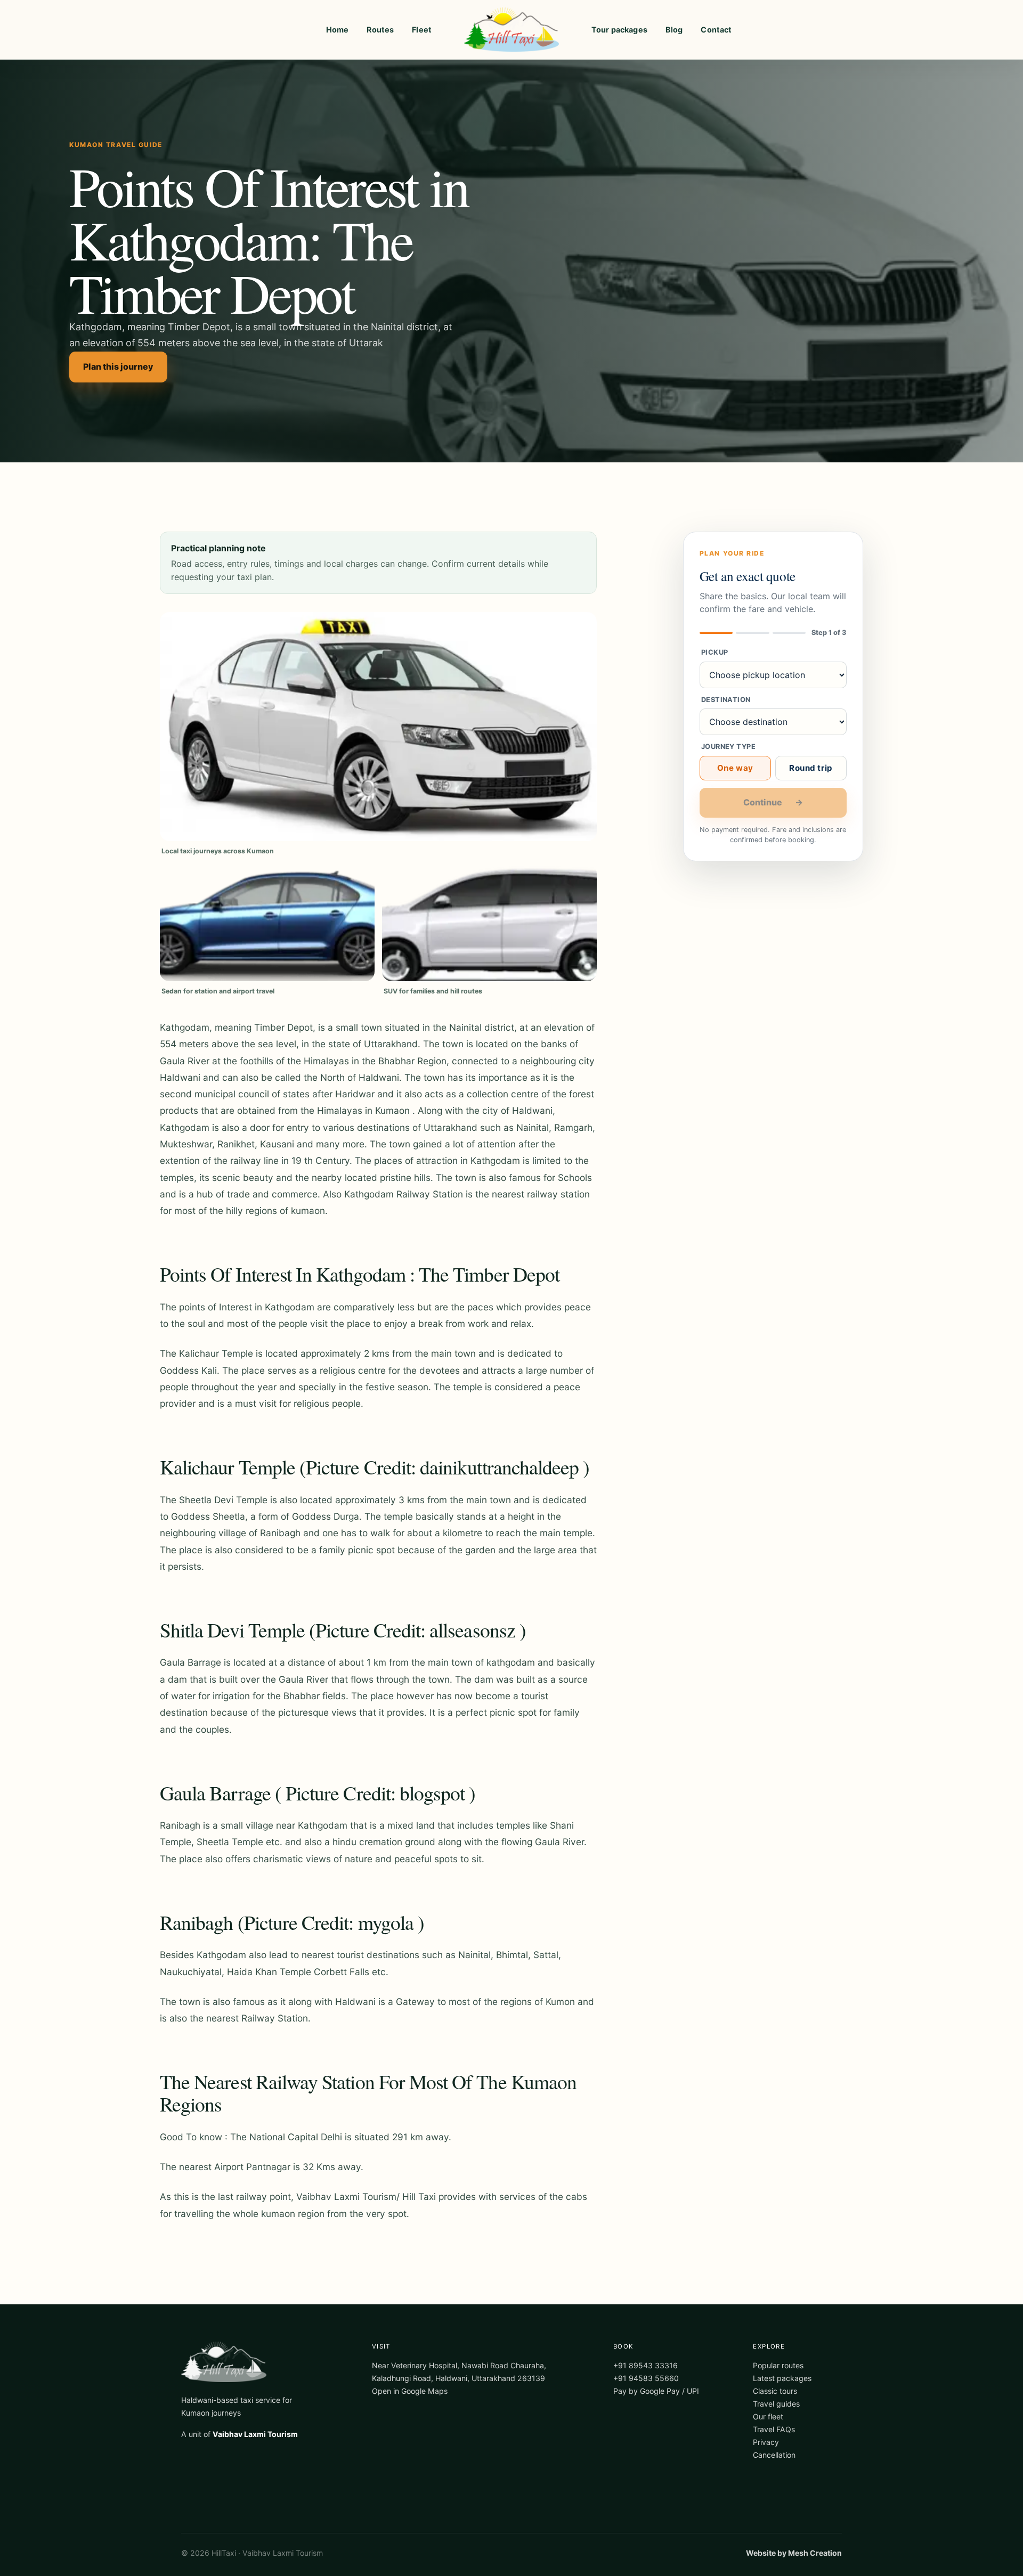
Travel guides (776, 2404)
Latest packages (782, 2378)
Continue (773, 802)
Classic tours (775, 2391)
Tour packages (619, 30)
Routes (380, 30)
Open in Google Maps (410, 2391)
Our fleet (768, 2416)
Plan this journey (118, 366)
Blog (674, 30)
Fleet (422, 30)
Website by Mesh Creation (794, 2553)
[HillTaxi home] (511, 30)
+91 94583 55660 (646, 2378)
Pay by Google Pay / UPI (656, 2391)
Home (338, 30)
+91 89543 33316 (646, 2365)
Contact (716, 30)
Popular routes (778, 2365)
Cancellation (774, 2455)
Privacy (766, 2442)
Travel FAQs (774, 2429)
